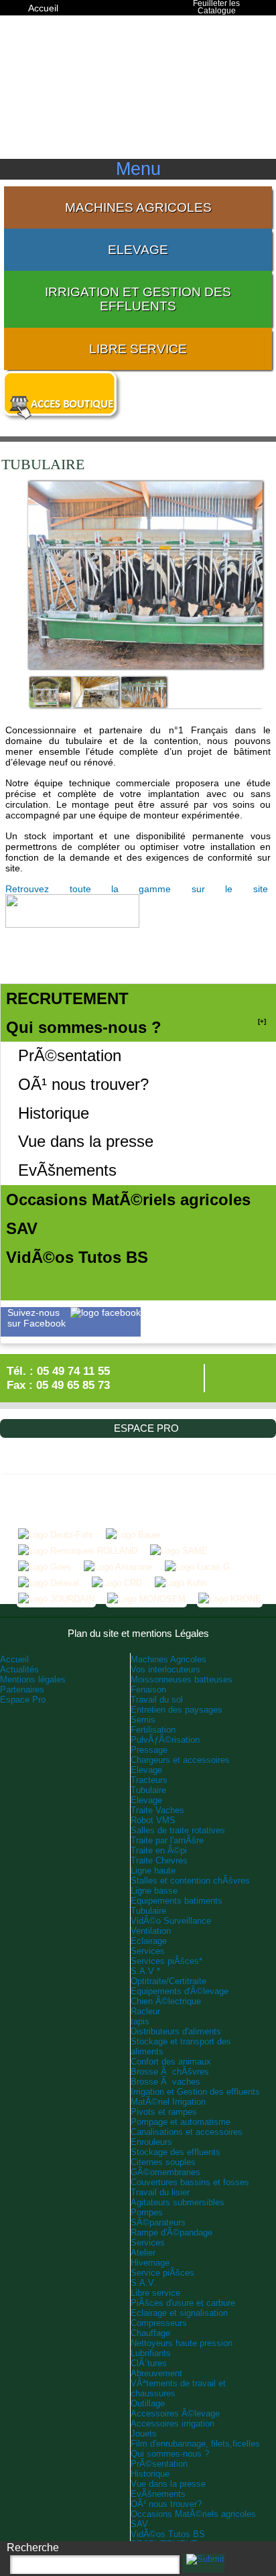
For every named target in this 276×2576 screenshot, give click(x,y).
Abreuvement (156, 2373)
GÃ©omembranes (165, 2172)
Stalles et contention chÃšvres (190, 1881)
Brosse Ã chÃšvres (170, 2072)
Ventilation (151, 1931)
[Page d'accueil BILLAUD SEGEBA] (138, 91)
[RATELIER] (50, 702)
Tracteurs (149, 1780)
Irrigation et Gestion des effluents (138, 299)
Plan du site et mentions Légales (138, 1633)
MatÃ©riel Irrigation (168, 2102)
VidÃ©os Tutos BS (168, 2534)
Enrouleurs (151, 2142)
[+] (262, 1021)
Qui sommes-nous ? (170, 2454)
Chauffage (150, 2333)
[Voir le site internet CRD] (117, 1583)
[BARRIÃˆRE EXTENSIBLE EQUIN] (96, 702)
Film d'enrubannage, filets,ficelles (195, 2444)
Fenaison (148, 1690)
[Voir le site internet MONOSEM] (146, 1599)
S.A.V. (143, 2283)
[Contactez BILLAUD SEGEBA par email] (222, 1382)
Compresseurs (159, 2323)
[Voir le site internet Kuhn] (181, 1583)
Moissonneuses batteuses (182, 1679)
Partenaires (22, 1690)
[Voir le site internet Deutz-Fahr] (56, 1535)
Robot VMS (153, 1820)
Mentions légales (33, 1679)
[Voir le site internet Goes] (45, 1567)
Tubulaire (148, 1790)
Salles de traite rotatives (178, 1830)
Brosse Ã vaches (165, 2082)
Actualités (19, 1669)
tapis (140, 2021)
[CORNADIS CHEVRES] (144, 702)
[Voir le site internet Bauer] (133, 1535)
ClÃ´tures (149, 2363)
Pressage (149, 1750)
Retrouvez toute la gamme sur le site (138, 889)
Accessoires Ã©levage (175, 2413)
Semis (143, 1720)
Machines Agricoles (138, 207)
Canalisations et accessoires (187, 2132)
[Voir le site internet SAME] (179, 1551)
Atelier (143, 2253)
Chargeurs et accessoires (180, 1760)
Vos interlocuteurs (165, 1669)
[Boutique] (62, 418)
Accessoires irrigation (172, 2424)
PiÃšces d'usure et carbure (183, 2303)
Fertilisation (153, 1730)
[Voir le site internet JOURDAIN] (56, 1599)
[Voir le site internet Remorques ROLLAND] (78, 1551)
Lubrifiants (151, 2353)
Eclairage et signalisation (179, 2313)
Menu (138, 169)
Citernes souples (163, 2162)
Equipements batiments (177, 1901)
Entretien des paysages (177, 1710)
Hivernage (150, 2263)
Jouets (144, 2434)
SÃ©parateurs (158, 2222)
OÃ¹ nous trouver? (83, 1084)
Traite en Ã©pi (159, 1850)
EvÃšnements (67, 1170)
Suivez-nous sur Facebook (37, 1318)
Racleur (145, 2011)
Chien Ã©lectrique (166, 2001)
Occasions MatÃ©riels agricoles (193, 2514)
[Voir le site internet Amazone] (118, 1567)
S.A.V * (145, 1971)
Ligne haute (153, 1870)
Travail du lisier (160, 2192)
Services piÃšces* (166, 1961)
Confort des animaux (171, 2062)
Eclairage (149, 1941)
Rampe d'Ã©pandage (171, 2232)
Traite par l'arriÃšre (167, 1840)
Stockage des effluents (176, 2152)
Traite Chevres (159, 1860)
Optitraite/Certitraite (168, 1981)
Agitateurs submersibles (178, 2202)
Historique (54, 1113)
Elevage (138, 250)
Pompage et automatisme (181, 2122)
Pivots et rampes (164, 2112)
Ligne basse (154, 1891)
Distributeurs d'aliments (176, 2031)
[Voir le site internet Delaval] (49, 1583)
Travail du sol (157, 1700)
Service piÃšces (162, 2273)
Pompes (147, 2212)
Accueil (43, 8)
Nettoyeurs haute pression (182, 2343)
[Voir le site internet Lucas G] (197, 1567)
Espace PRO (55, 21)
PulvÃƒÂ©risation (165, 1740)
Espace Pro (23, 1700)
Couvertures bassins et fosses (190, 2182)
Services (148, 1951)
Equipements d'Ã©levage (180, 1991)
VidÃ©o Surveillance (171, 1921)
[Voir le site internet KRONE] (230, 1599)
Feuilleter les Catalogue (216, 8)
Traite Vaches (157, 1810)
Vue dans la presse (86, 1141)
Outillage (148, 2403)
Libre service (138, 349)
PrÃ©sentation (70, 1055)
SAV (139, 2524)
